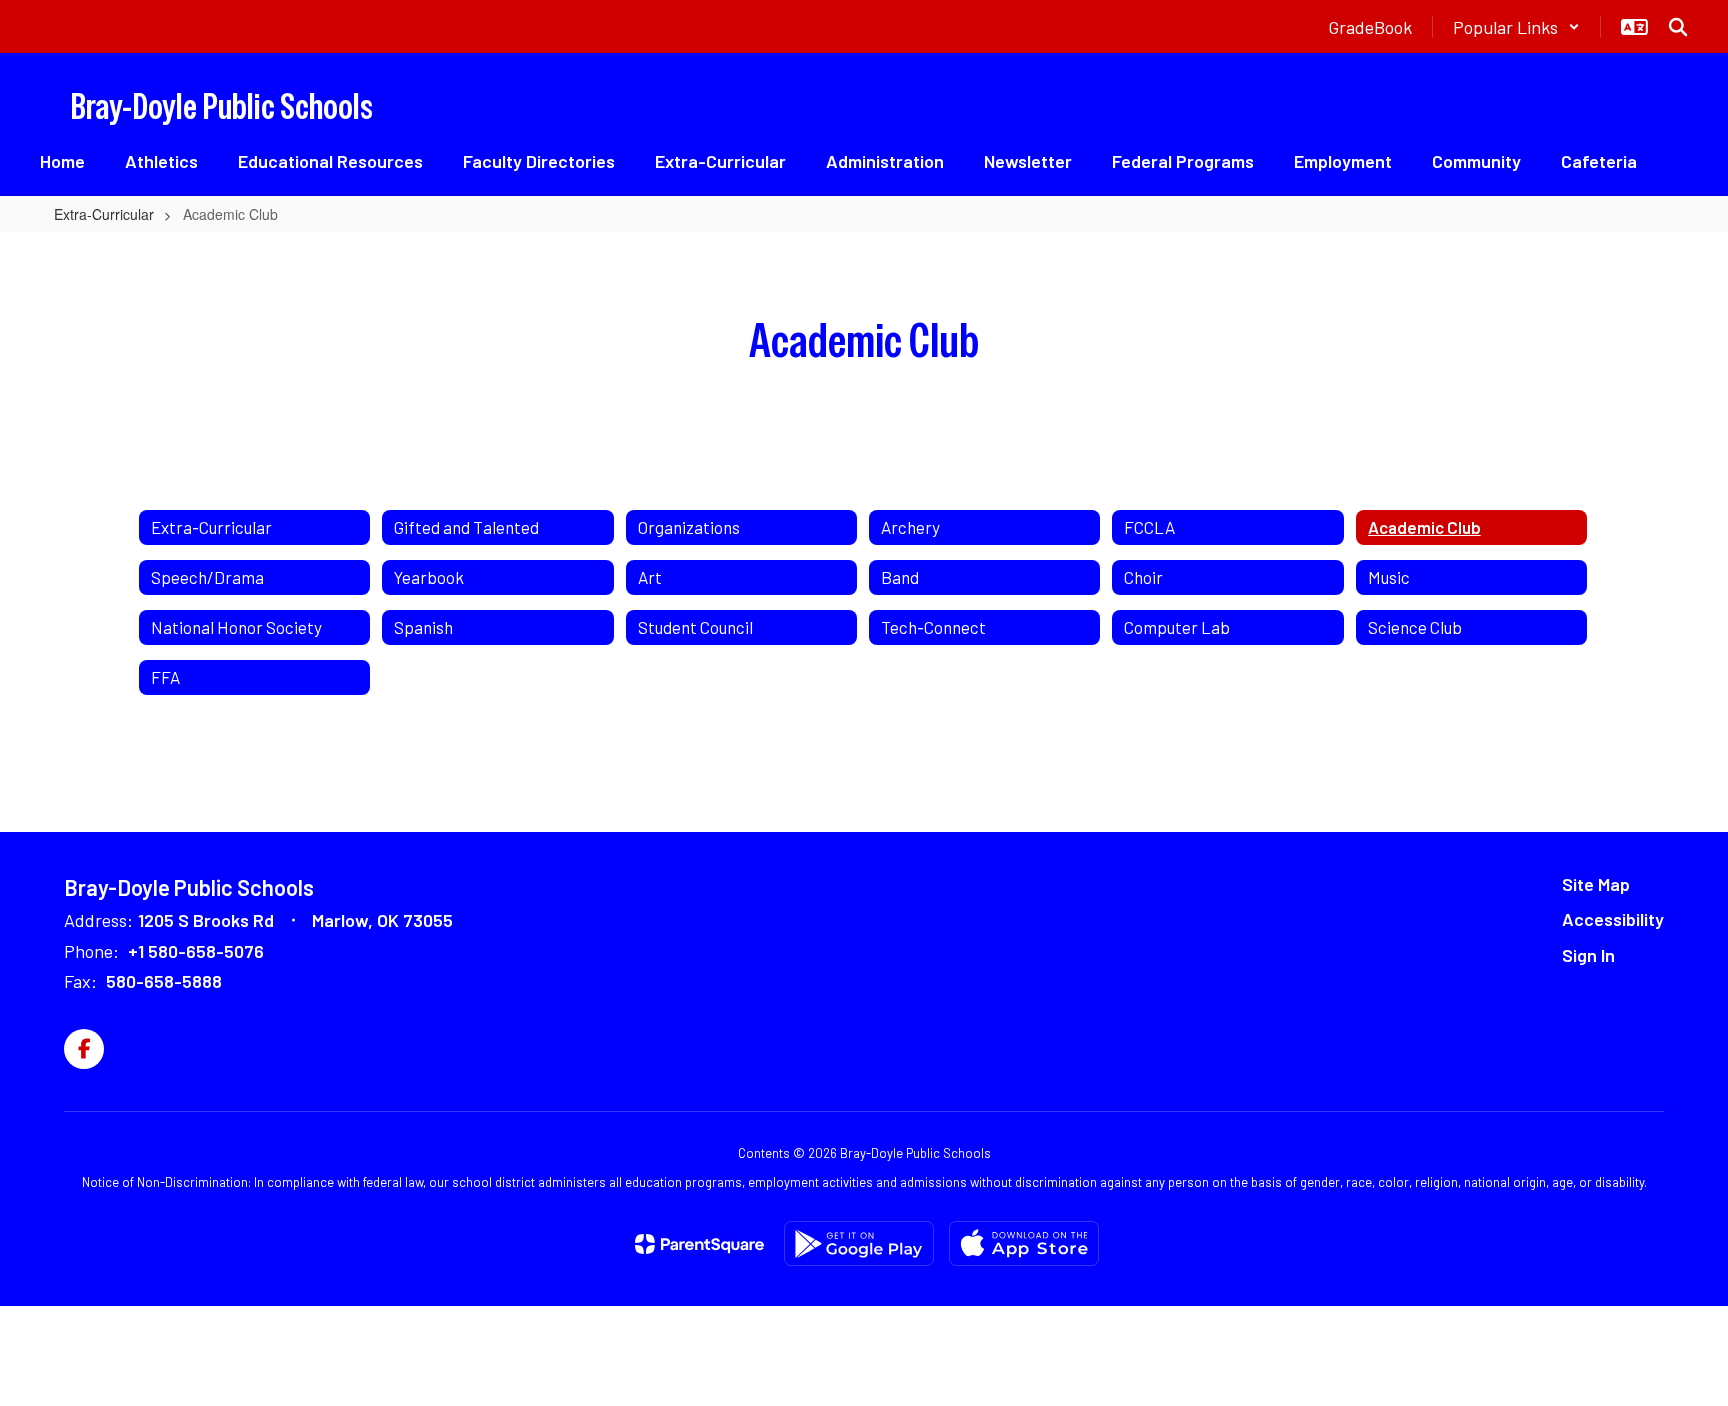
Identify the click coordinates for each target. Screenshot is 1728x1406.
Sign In (1588, 955)
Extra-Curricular (104, 214)
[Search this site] (1678, 27)
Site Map (1596, 884)
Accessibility (1613, 919)
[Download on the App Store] (1024, 1243)
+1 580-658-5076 (196, 951)
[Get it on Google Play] (859, 1243)
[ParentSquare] (699, 1244)
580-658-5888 (164, 981)
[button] (1516, 27)
